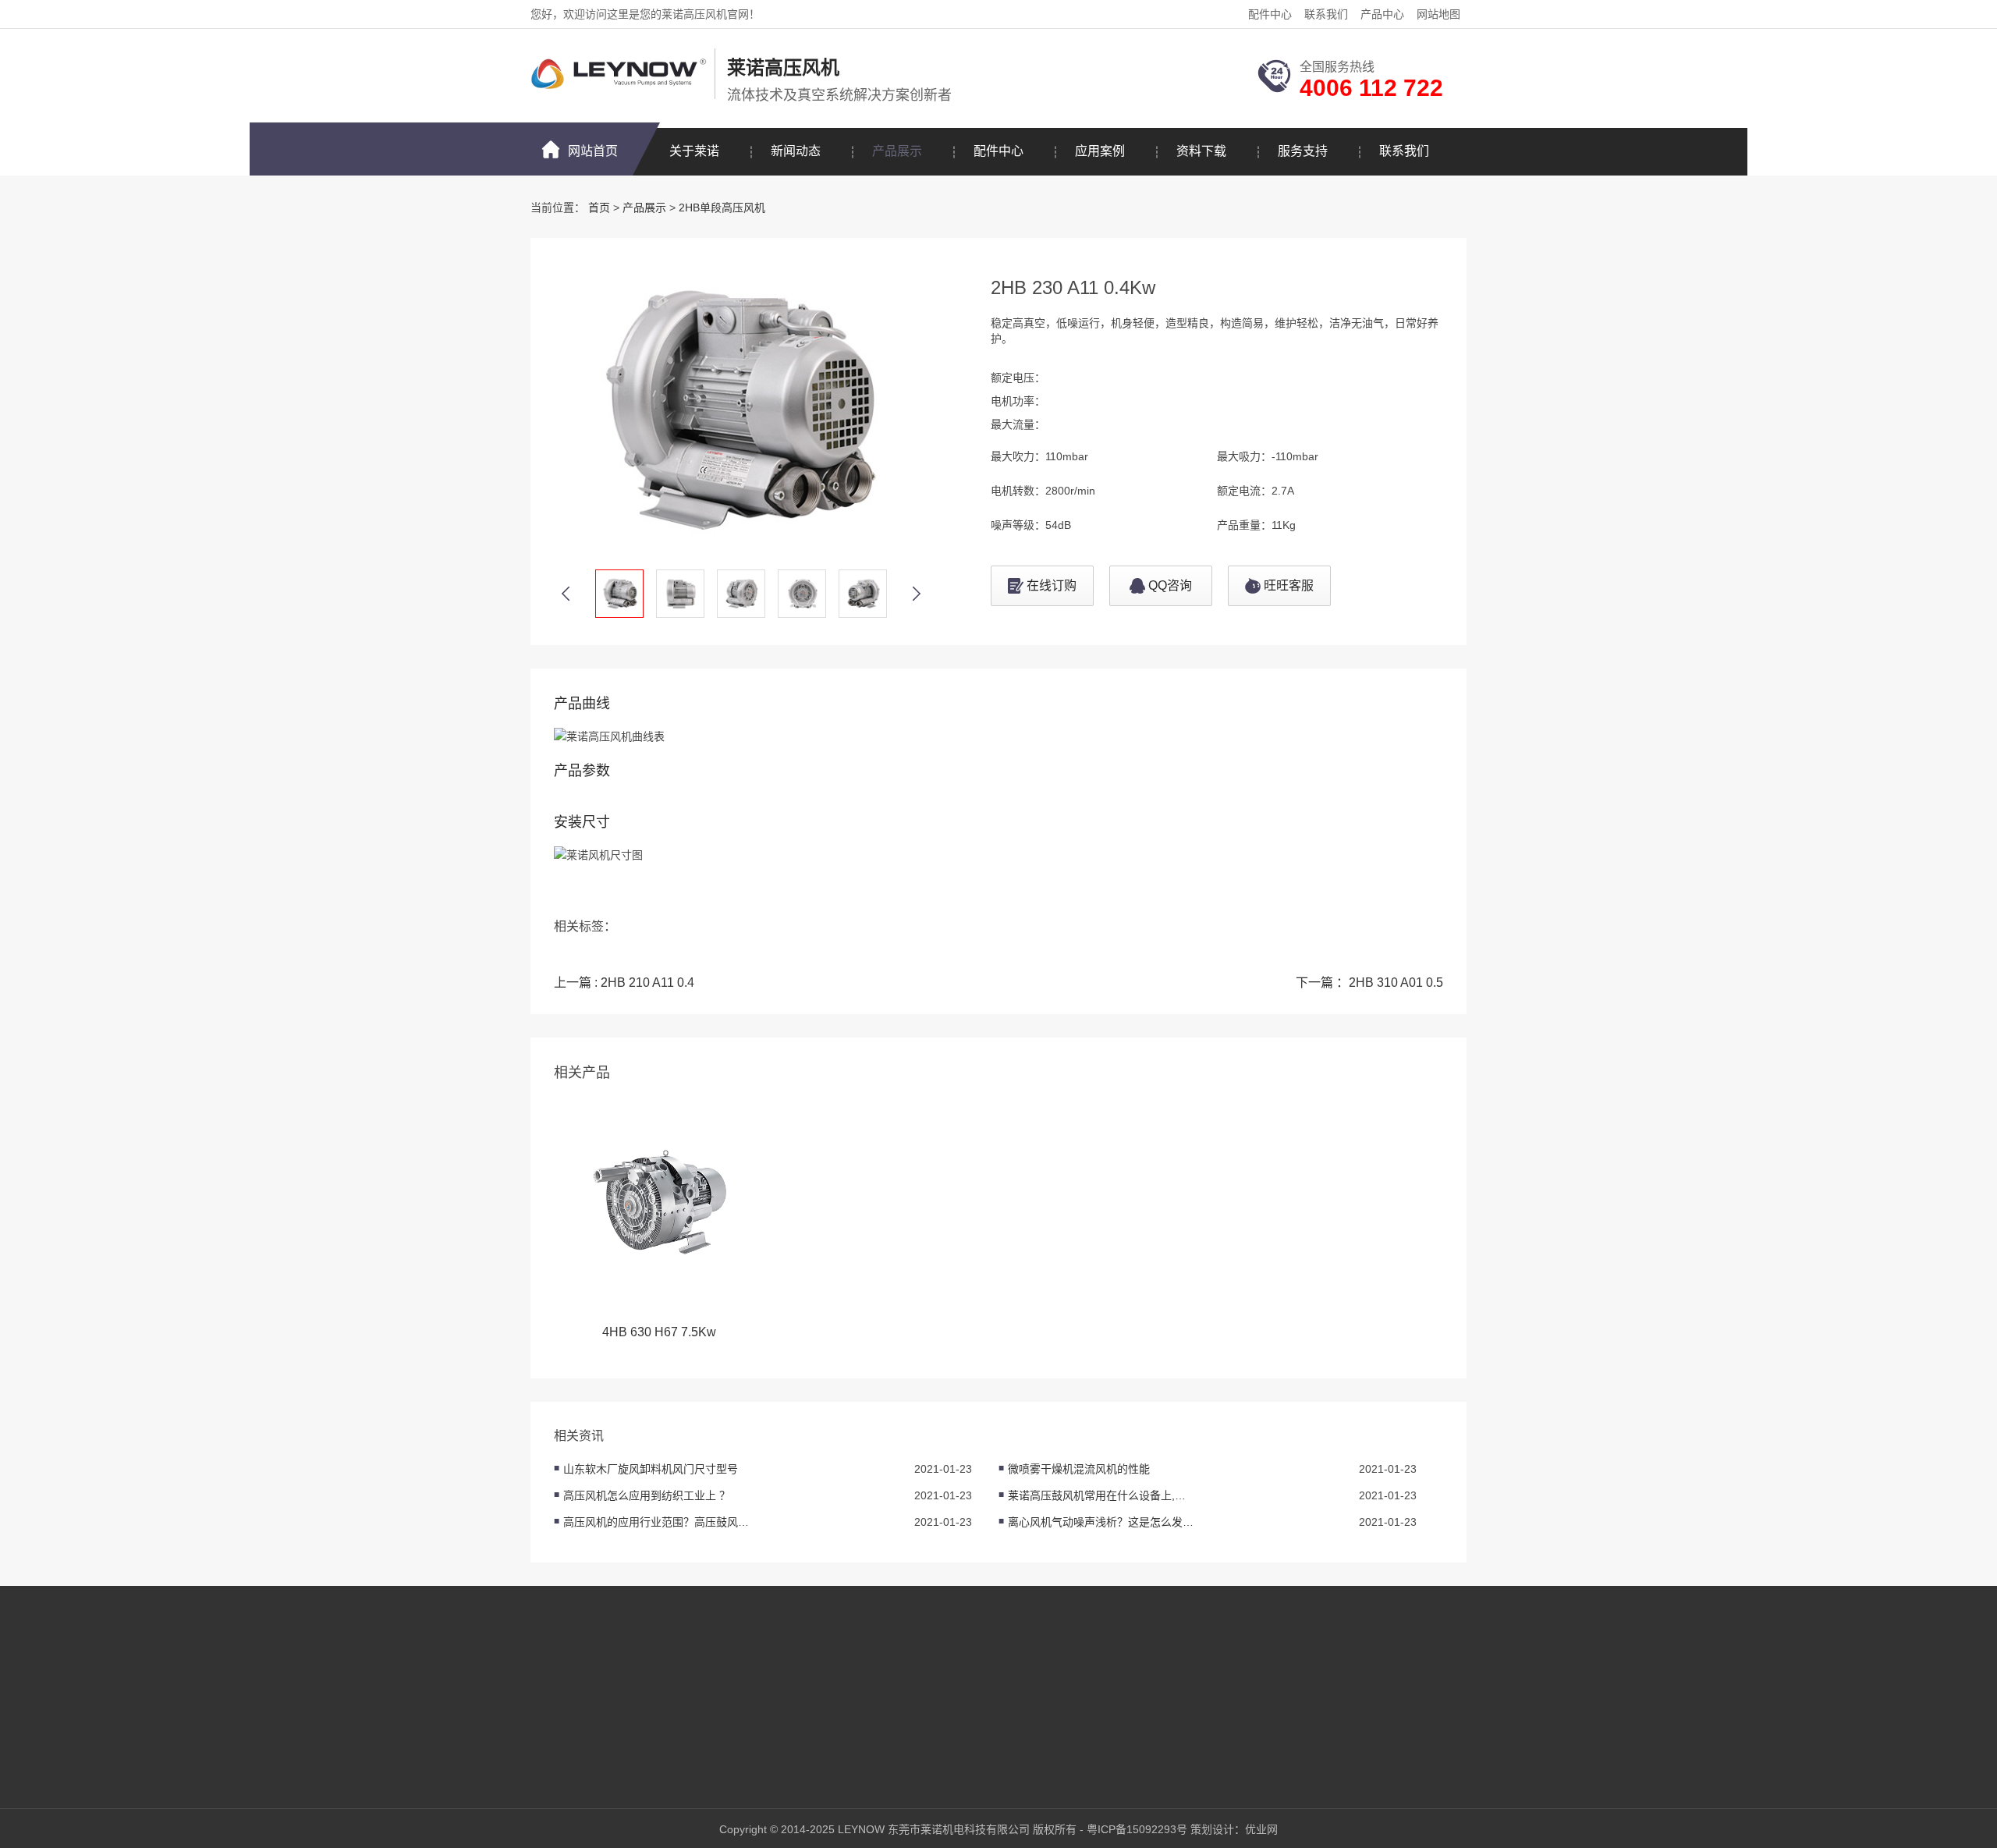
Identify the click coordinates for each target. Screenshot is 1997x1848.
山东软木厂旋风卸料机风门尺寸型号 (651, 1469)
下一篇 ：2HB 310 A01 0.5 (1369, 983)
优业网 (1261, 1829)
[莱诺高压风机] (619, 74)
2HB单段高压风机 (722, 208)
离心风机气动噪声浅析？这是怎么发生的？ (1101, 1522)
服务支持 (1303, 151)
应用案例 (1100, 151)
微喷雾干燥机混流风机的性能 (1079, 1469)
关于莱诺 (694, 151)
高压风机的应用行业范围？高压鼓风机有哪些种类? (657, 1522)
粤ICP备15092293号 (1137, 1829)
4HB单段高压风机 (707, 1719)
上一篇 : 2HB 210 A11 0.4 (624, 983)
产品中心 (1382, 14)
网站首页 (593, 151)
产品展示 (897, 151)
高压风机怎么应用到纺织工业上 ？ (647, 1495)
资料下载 (1201, 151)
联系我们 (1326, 14)
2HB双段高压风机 (707, 1695)
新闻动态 (796, 151)
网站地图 (1438, 14)
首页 (599, 208)
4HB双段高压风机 (707, 1742)
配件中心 (1270, 14)
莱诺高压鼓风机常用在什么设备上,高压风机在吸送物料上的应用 (1101, 1495)
